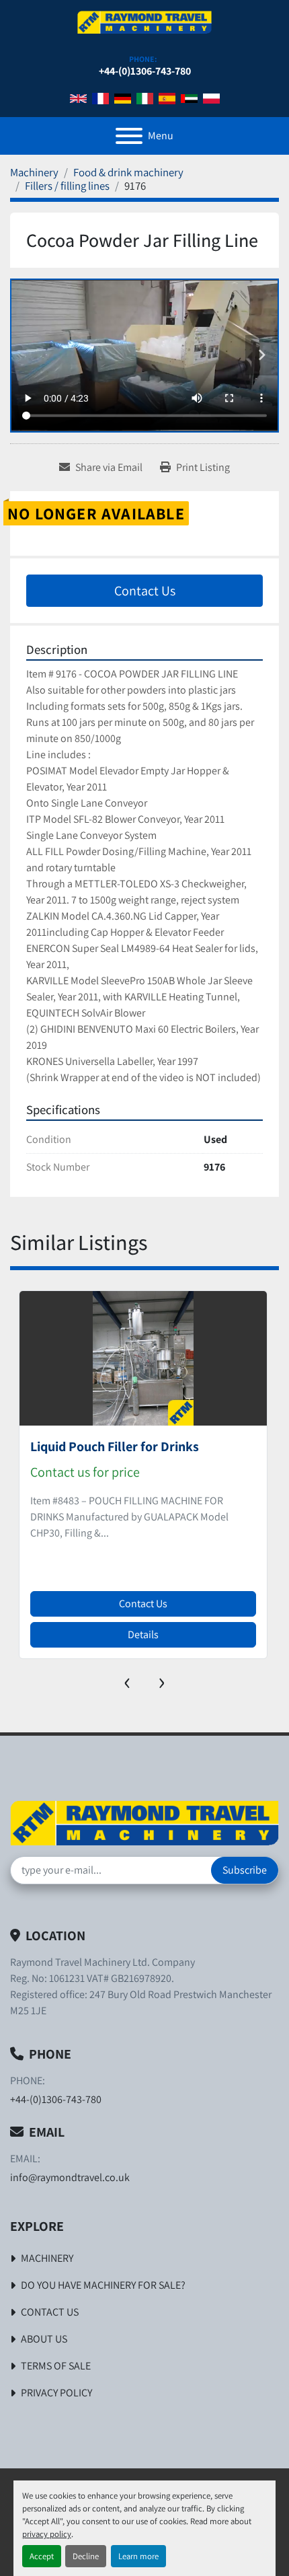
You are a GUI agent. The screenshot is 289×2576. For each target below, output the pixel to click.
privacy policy (47, 2534)
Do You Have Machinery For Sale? (103, 2285)
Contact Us (145, 591)
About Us (44, 2339)
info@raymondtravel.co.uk (70, 2177)
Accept (42, 2556)
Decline (86, 2556)
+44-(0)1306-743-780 (145, 71)
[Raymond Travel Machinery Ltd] (144, 1821)
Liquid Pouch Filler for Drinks (115, 1446)
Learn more (138, 2556)
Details (143, 1634)
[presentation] (127, 1680)
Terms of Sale (56, 2366)
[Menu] (129, 136)
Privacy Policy (56, 2393)
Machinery (47, 2258)
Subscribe (245, 1870)
